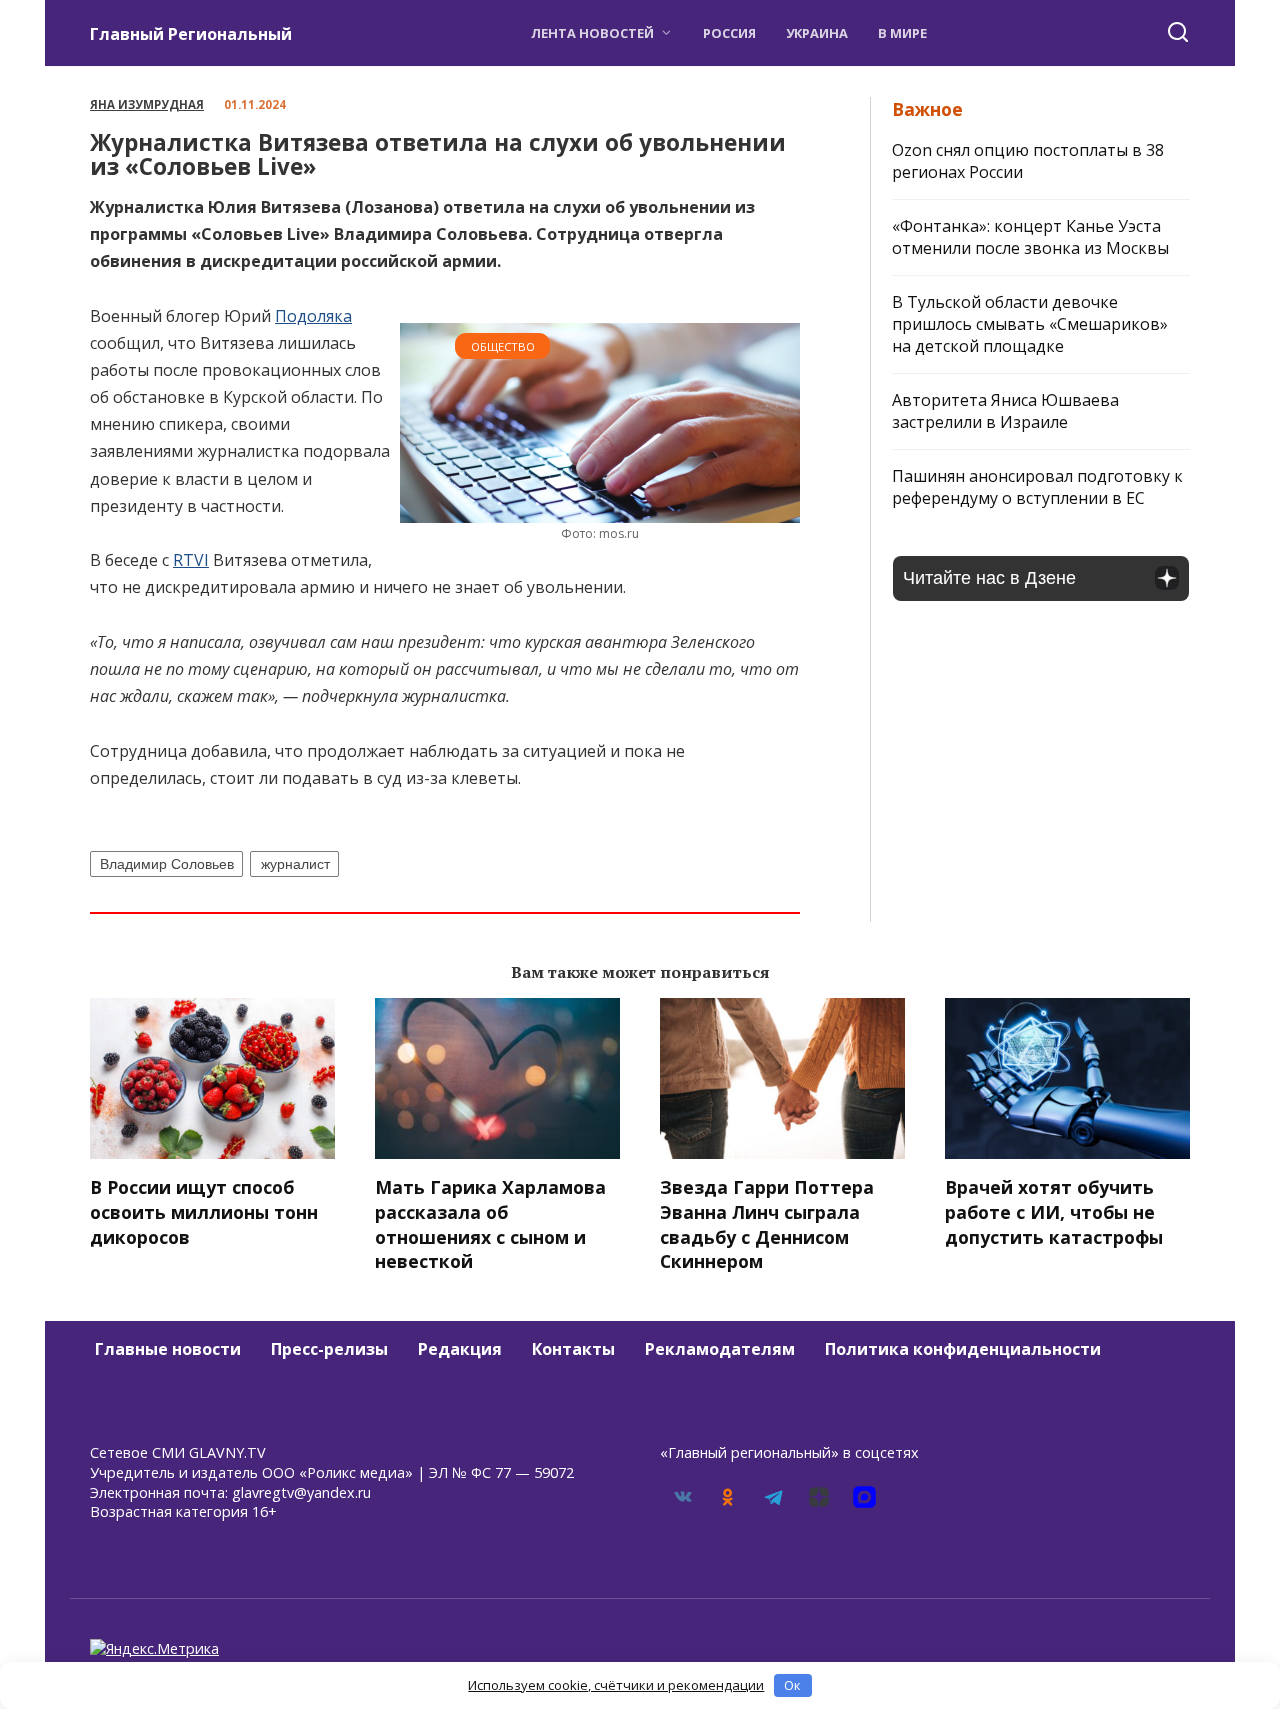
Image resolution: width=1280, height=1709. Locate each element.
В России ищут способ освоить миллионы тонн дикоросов (204, 1211)
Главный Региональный (191, 34)
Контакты (573, 1349)
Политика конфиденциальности (963, 1349)
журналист (295, 864)
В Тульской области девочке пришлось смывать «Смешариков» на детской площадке (1030, 324)
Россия (729, 33)
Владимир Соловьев (167, 864)
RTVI (191, 560)
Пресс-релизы (329, 1349)
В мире (902, 33)
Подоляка (313, 316)
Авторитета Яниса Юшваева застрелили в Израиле (1005, 411)
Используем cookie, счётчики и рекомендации (616, 1685)
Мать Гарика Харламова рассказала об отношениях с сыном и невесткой (490, 1224)
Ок (792, 1685)
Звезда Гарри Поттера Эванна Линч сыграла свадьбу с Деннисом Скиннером (767, 1224)
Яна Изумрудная (147, 104)
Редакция (460, 1349)
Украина (817, 33)
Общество (503, 346)
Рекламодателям (720, 1349)
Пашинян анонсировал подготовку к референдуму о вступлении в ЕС (1037, 487)
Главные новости (168, 1349)
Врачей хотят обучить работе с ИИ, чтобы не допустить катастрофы (1054, 1211)
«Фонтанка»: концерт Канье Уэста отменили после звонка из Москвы (1030, 237)
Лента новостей (592, 33)
